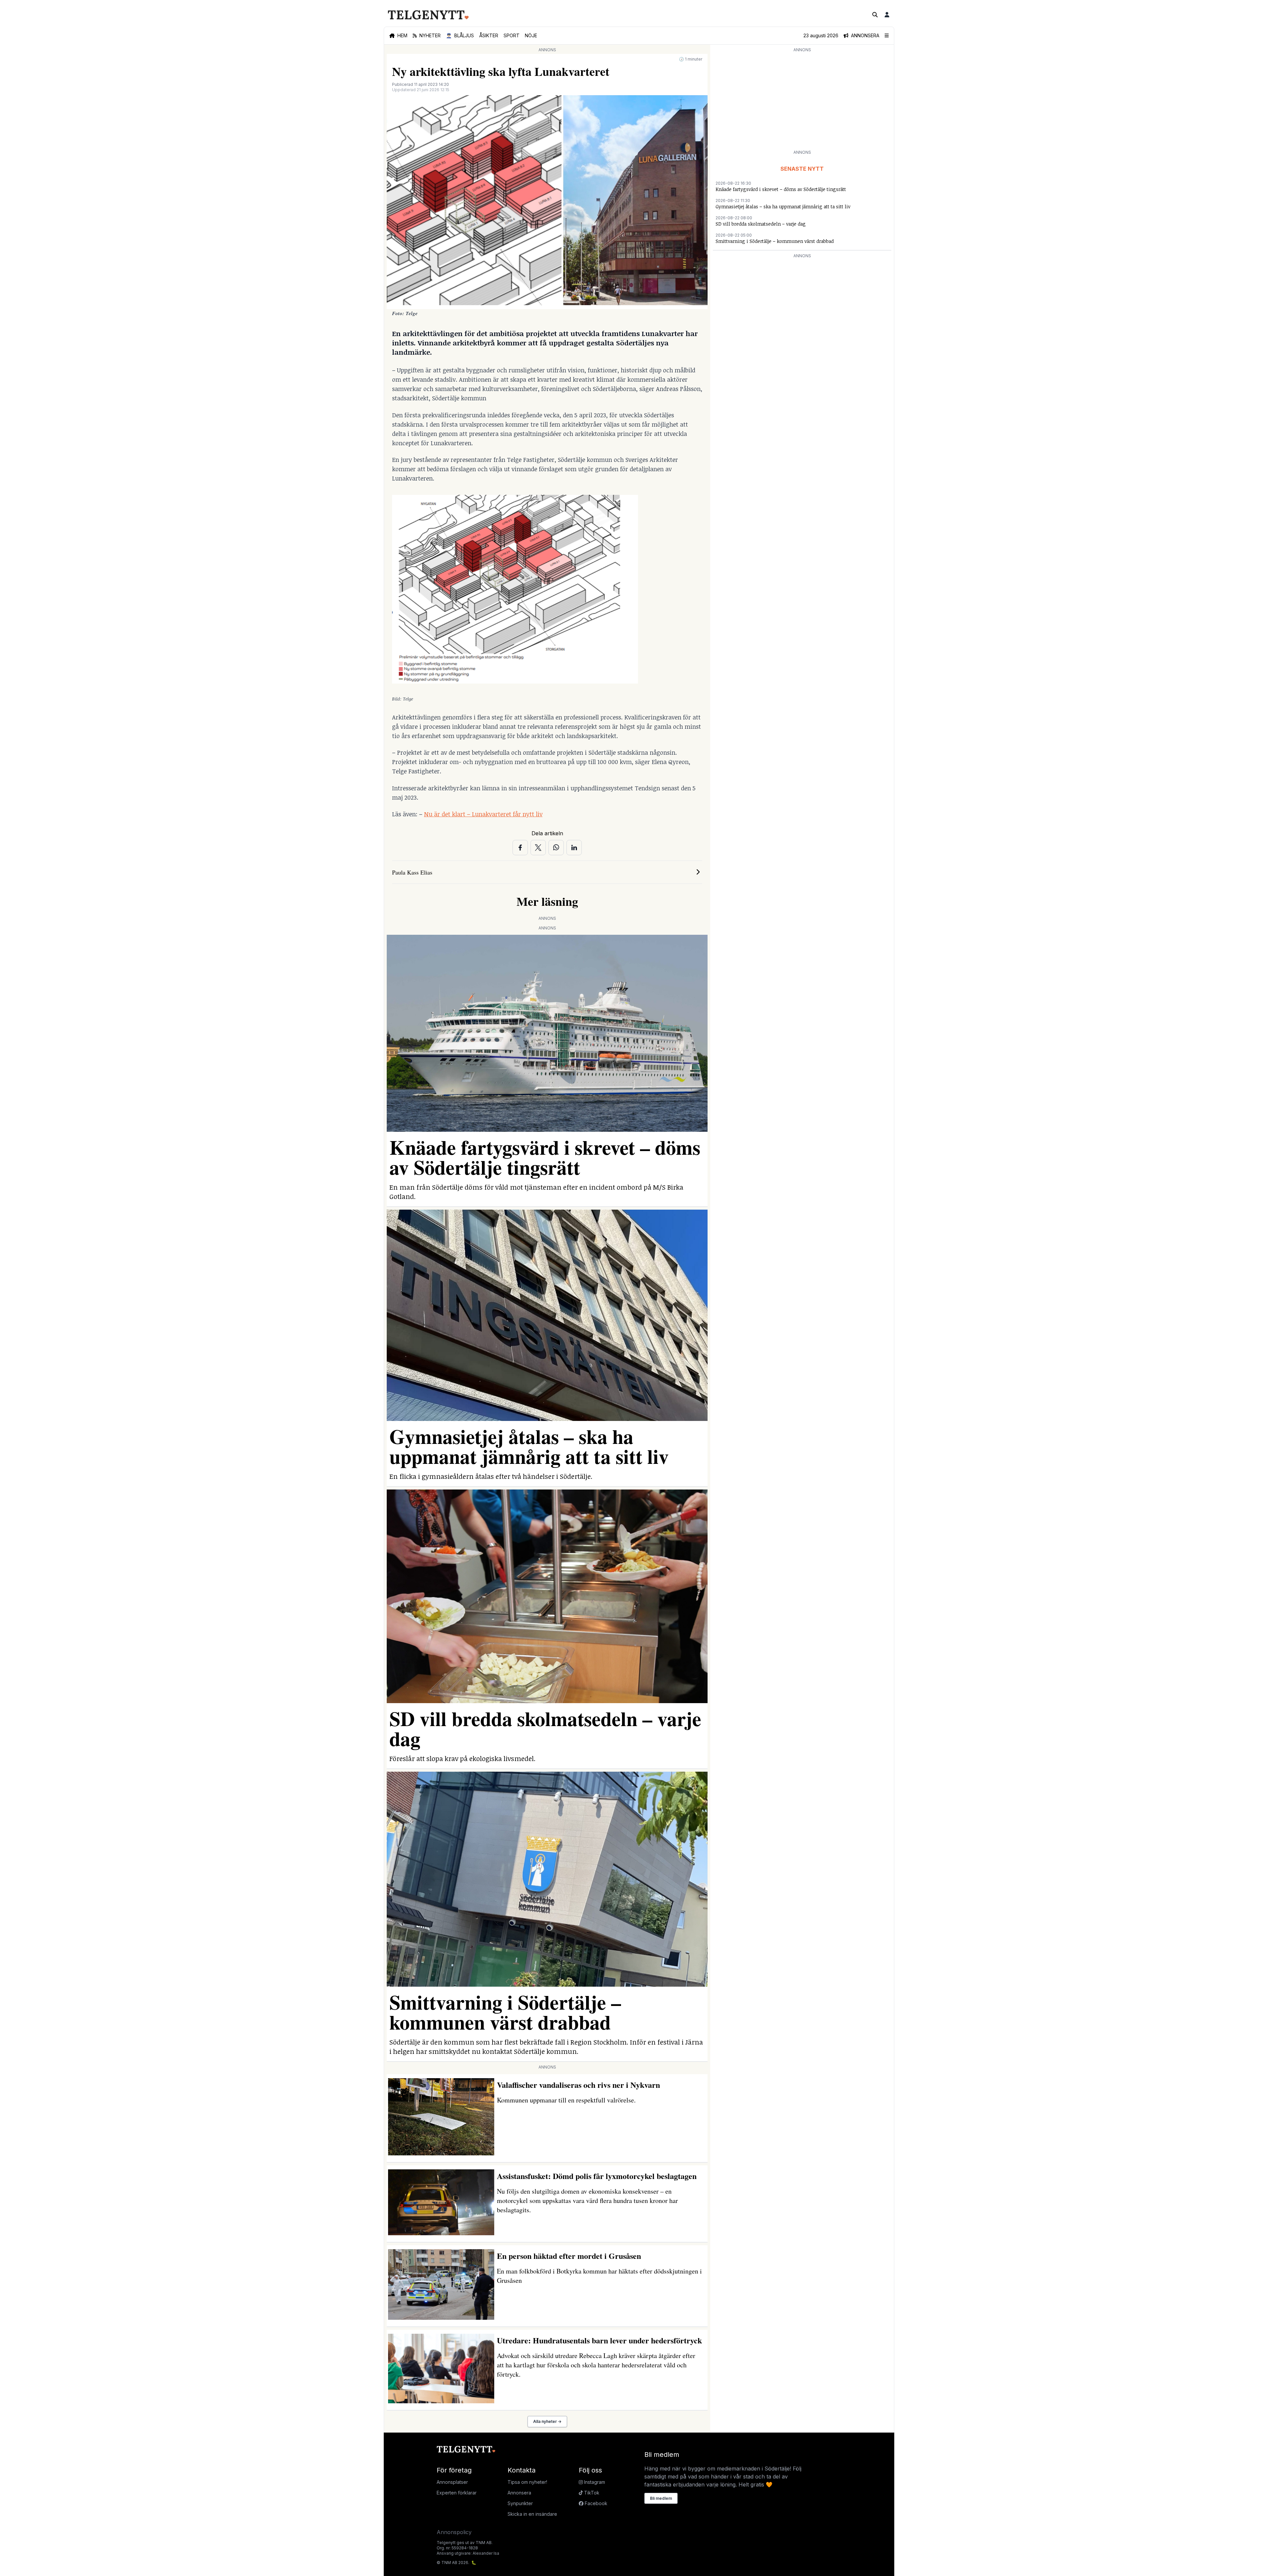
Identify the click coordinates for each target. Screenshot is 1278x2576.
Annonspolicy (454, 2532)
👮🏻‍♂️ (460, 35)
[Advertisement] (802, 100)
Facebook (595, 2503)
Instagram (594, 2482)
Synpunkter (520, 2503)
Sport (512, 35)
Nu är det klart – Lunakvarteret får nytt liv (483, 814)
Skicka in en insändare (532, 2514)
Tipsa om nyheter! (527, 2482)
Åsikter (489, 35)
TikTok (591, 2493)
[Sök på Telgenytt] (875, 15)
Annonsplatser (452, 2482)
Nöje (531, 35)
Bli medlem (661, 2498)
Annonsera (519, 2493)
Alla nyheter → (547, 2421)
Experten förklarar (457, 2493)
